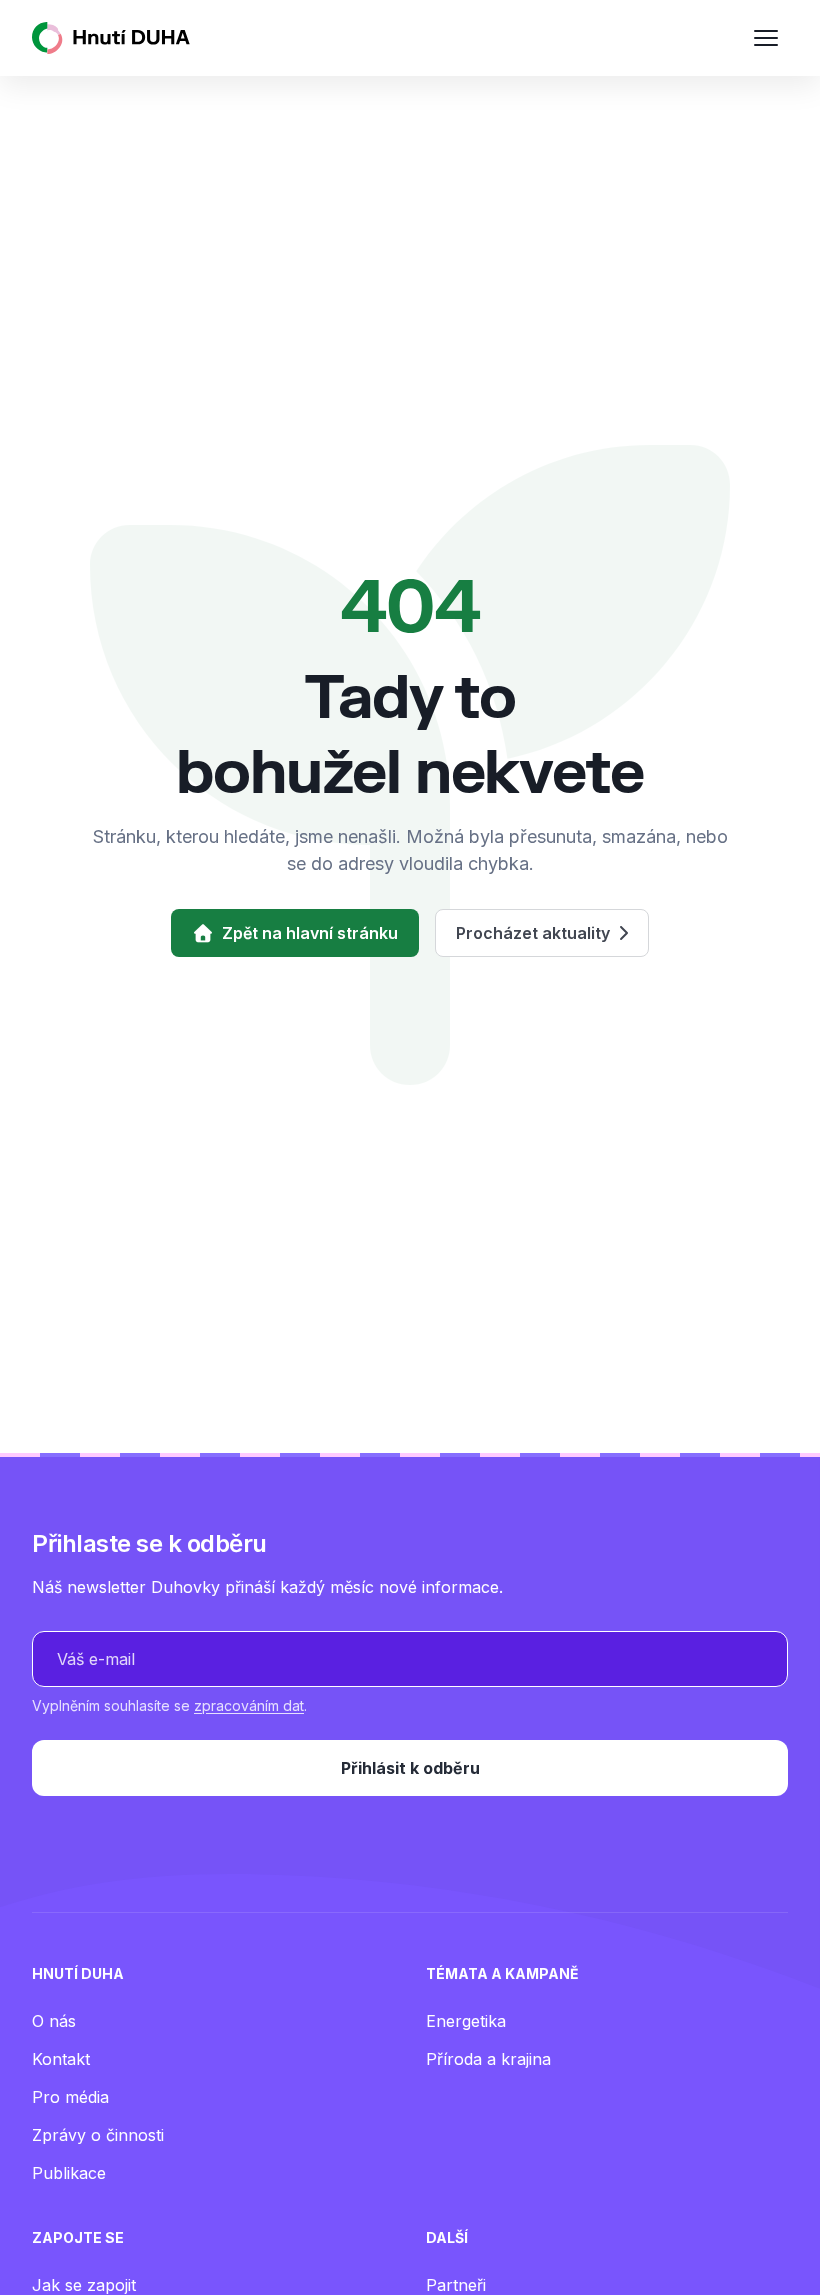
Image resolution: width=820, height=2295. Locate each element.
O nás (54, 2021)
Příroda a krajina (488, 2059)
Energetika (466, 2021)
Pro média (70, 2097)
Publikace (69, 2173)
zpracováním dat (249, 1705)
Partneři (456, 2285)
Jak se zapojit (84, 2285)
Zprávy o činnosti (98, 2135)
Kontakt (61, 2059)
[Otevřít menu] (766, 38)
